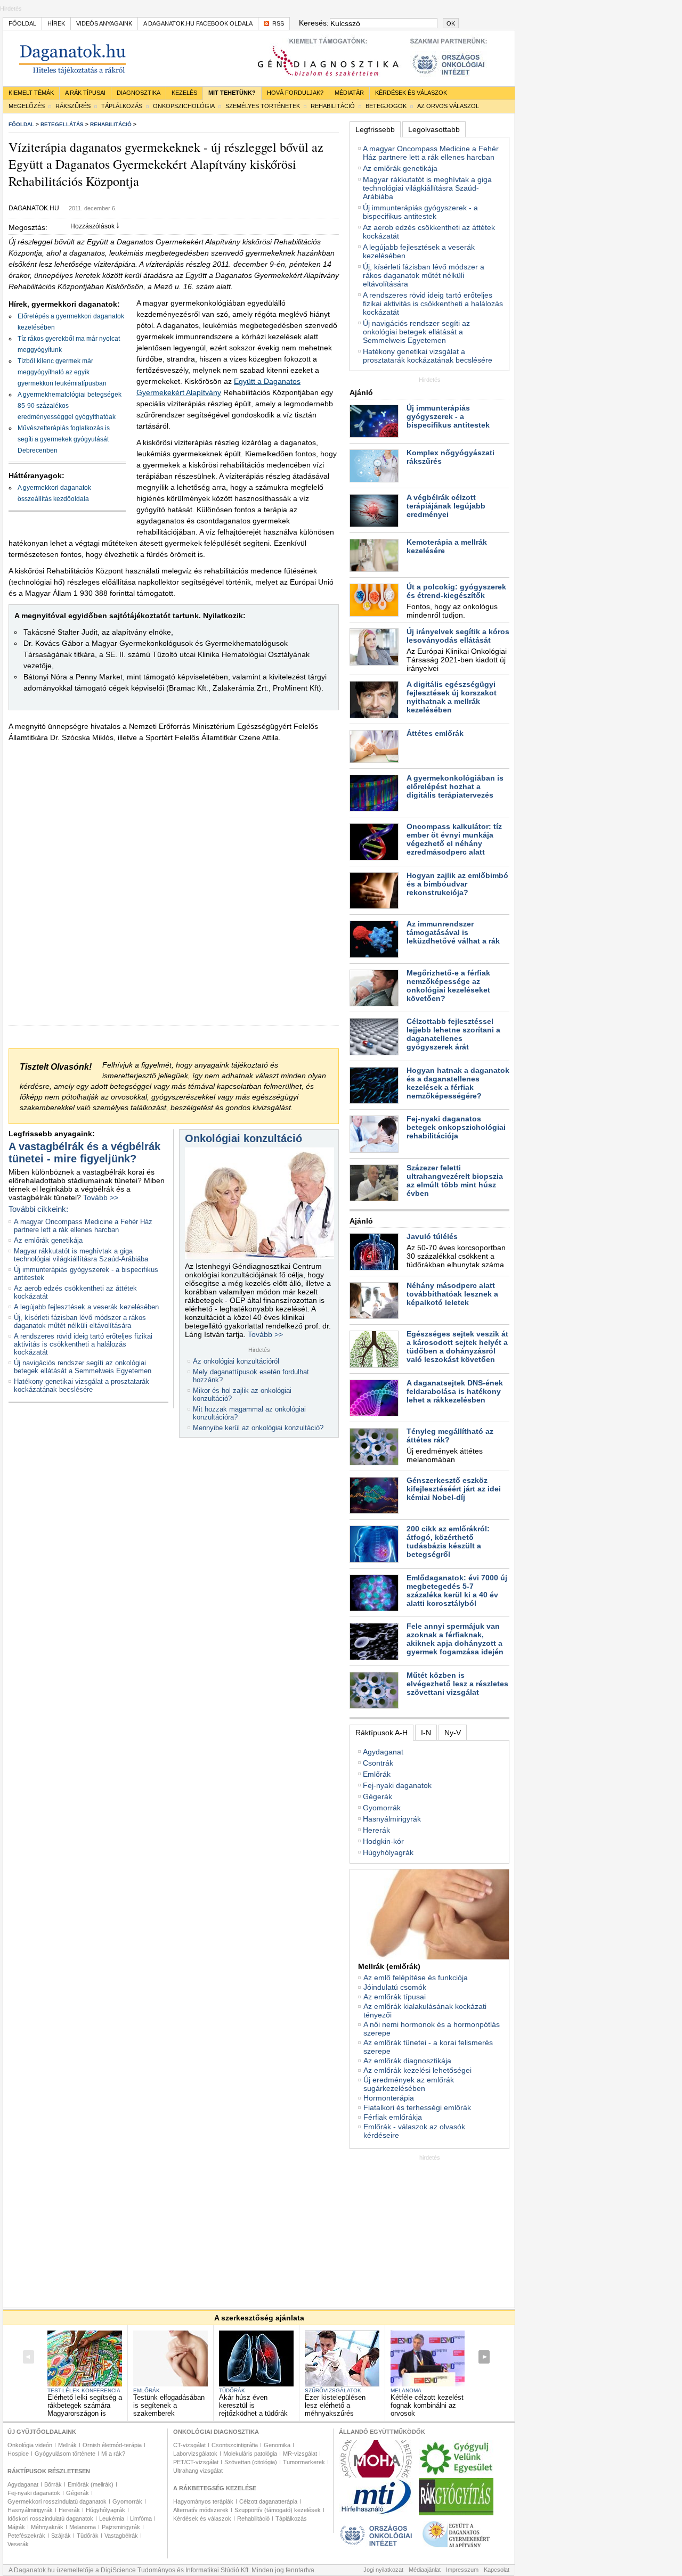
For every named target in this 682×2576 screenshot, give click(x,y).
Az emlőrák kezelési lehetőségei (417, 2070)
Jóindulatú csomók (395, 1987)
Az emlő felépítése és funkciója (416, 1978)
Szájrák (61, 2536)
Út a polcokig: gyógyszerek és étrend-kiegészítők (456, 591)
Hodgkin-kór (383, 1841)
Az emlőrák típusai (395, 1997)
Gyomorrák (382, 1808)
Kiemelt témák (31, 93)
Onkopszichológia (184, 106)
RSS (278, 23)
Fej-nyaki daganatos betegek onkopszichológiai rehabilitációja (456, 1127)
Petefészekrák (26, 2536)
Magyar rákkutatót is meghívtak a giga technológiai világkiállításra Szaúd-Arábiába (81, 1255)
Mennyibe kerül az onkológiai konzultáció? (258, 1428)
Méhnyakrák (47, 2527)
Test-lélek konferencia (84, 2390)
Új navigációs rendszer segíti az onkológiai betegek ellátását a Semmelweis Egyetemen (83, 1367)
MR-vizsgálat (300, 2454)
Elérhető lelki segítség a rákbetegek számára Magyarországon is (85, 2405)
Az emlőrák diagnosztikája (407, 2061)
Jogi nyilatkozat (383, 2570)
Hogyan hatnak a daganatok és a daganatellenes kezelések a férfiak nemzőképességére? (458, 1083)
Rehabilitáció (333, 106)
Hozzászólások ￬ (95, 226)
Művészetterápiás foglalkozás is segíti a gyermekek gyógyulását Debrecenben (64, 439)
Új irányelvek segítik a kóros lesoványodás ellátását (458, 636)
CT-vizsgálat (189, 2445)
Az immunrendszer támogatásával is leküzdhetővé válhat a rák (453, 932)
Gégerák (377, 1796)
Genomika (277, 2445)
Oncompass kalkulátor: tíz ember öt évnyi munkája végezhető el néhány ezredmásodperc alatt (454, 839)
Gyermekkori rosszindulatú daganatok (57, 2501)
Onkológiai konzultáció (243, 1138)
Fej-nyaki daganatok (397, 1785)
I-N (426, 1733)
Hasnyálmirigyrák (392, 1819)
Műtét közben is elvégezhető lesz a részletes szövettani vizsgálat (457, 1684)
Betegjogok (386, 106)
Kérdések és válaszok (411, 93)
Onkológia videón (30, 2445)
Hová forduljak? (295, 93)
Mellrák (67, 2445)
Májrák (16, 2527)
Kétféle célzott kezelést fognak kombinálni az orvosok (427, 2405)
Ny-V (453, 1733)
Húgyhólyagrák (388, 1852)
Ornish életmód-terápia (112, 2445)
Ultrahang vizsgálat (198, 2471)
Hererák (376, 1830)
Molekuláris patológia (250, 2454)
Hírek (56, 23)
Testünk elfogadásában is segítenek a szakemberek (169, 2405)
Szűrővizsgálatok (333, 2390)
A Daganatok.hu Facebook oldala (198, 23)
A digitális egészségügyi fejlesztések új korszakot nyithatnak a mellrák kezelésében (452, 697)
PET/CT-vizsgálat (196, 2462)
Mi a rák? (113, 2454)
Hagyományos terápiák (203, 2501)
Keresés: (313, 23)
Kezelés (184, 93)
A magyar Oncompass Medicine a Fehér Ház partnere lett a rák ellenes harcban (83, 1226)
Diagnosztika (139, 93)
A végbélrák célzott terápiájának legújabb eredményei (446, 506)
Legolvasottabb (434, 129)
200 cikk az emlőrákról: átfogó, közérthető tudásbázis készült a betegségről (448, 1541)
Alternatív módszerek (201, 2510)
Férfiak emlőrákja (393, 2117)
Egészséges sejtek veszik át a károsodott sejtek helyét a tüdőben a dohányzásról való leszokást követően (457, 1347)
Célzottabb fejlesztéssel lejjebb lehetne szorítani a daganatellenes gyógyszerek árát (453, 1034)
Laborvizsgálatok (195, 2454)
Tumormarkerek (304, 2462)
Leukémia (112, 2518)
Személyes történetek (263, 106)
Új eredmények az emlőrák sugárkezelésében (409, 2084)
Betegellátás (62, 124)
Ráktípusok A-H (381, 1733)
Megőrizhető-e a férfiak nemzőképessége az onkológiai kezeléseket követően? (448, 986)
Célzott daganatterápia (268, 2501)
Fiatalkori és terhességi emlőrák (417, 2107)
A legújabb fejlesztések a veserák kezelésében (86, 1307)
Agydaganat (383, 1752)
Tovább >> (101, 1197)
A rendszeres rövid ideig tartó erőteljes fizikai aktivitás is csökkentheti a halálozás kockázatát (83, 1344)
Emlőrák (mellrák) (91, 2484)
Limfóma (141, 2518)
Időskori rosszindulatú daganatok (50, 2518)
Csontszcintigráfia (235, 2445)
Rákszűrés (73, 106)
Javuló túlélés (432, 1236)
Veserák (18, 2544)
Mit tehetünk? (232, 93)
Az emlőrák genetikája (48, 1240)
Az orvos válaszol (448, 106)
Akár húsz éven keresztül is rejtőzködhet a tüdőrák (253, 2405)
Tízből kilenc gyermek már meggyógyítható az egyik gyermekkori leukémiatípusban (62, 372)
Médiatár (349, 93)
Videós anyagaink (104, 23)
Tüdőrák (232, 2390)
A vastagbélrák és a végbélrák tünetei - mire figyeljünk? (84, 1152)
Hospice (18, 2454)
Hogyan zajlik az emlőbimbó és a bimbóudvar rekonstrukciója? (457, 884)
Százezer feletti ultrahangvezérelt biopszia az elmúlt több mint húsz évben (455, 1180)
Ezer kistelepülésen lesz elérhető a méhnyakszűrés (335, 2405)
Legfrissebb (375, 129)
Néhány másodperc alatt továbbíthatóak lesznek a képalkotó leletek (452, 1294)
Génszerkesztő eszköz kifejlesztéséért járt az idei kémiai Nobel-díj (454, 1489)
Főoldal (22, 23)
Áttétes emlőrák (435, 733)
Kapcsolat (497, 2570)
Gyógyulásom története (65, 2454)
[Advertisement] (429, 2227)
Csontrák (378, 1763)
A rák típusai (85, 93)
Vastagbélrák (121, 2536)
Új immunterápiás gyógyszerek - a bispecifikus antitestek (420, 212)
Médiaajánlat (425, 2570)
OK (451, 23)
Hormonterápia (389, 2098)
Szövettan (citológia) (251, 2462)
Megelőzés (27, 106)
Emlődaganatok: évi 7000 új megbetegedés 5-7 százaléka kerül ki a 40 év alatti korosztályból (457, 1590)
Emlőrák (377, 1774)
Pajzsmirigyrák (121, 2527)
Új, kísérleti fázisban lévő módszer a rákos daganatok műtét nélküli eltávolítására (80, 1322)
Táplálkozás (122, 106)
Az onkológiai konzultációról (236, 1361)
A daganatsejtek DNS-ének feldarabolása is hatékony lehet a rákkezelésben (455, 1391)
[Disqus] (174, 892)
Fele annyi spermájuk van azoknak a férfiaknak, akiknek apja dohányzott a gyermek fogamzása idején (455, 1639)
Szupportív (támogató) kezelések (278, 2510)
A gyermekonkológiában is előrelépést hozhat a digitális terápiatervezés (455, 786)
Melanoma (406, 2390)
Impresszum (462, 2570)
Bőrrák (53, 2484)
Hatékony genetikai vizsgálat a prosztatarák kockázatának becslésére (82, 1385)
